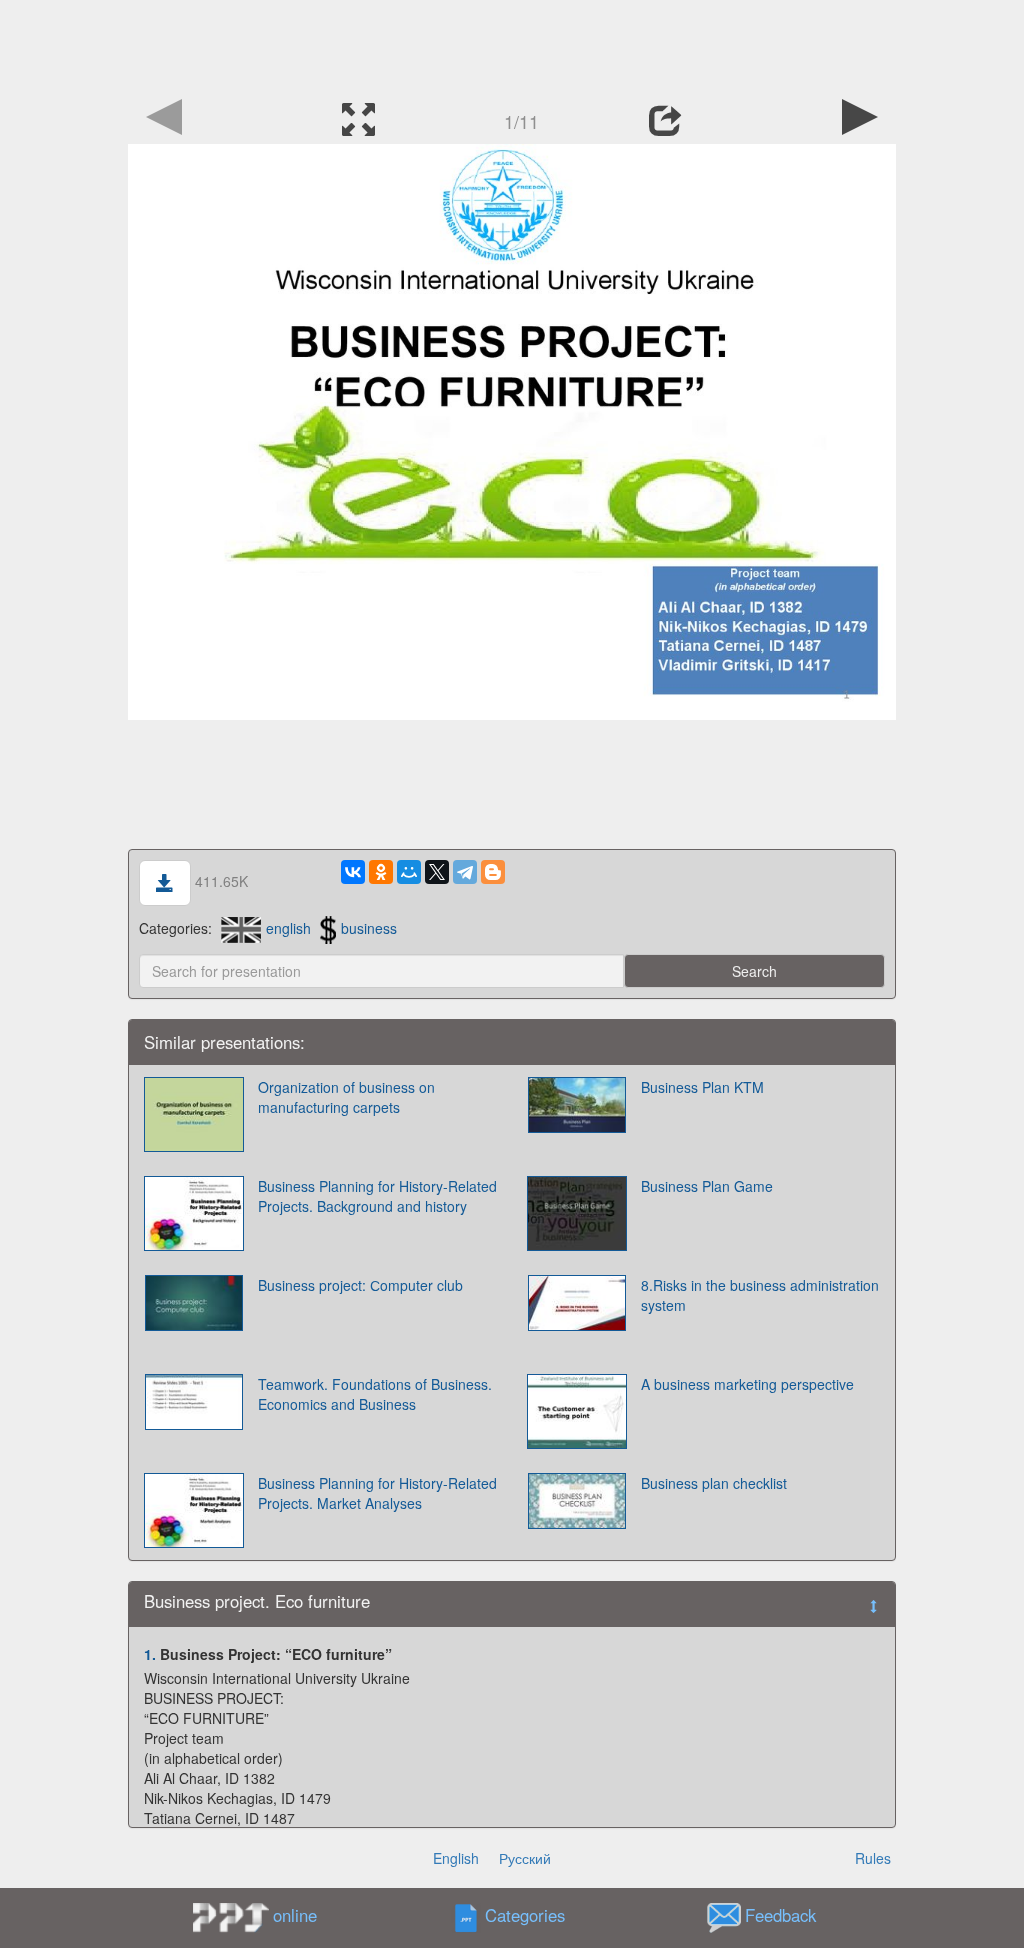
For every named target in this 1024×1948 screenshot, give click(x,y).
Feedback (780, 1916)
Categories (525, 1916)
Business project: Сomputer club (360, 1285)
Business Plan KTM (702, 1087)
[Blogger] (493, 872)
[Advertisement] (512, 45)
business (369, 928)
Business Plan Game (707, 1186)
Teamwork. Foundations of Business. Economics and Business (375, 1394)
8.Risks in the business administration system (760, 1295)
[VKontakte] (353, 872)
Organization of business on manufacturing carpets (346, 1097)
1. (150, 1654)
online (295, 1915)
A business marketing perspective (747, 1384)
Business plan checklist (714, 1483)
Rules (873, 1858)
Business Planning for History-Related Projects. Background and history (377, 1196)
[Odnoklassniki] (381, 872)
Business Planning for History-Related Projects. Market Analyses (377, 1493)
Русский (525, 1858)
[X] (437, 872)
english (288, 928)
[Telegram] (465, 872)
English (456, 1858)
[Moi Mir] (409, 872)
